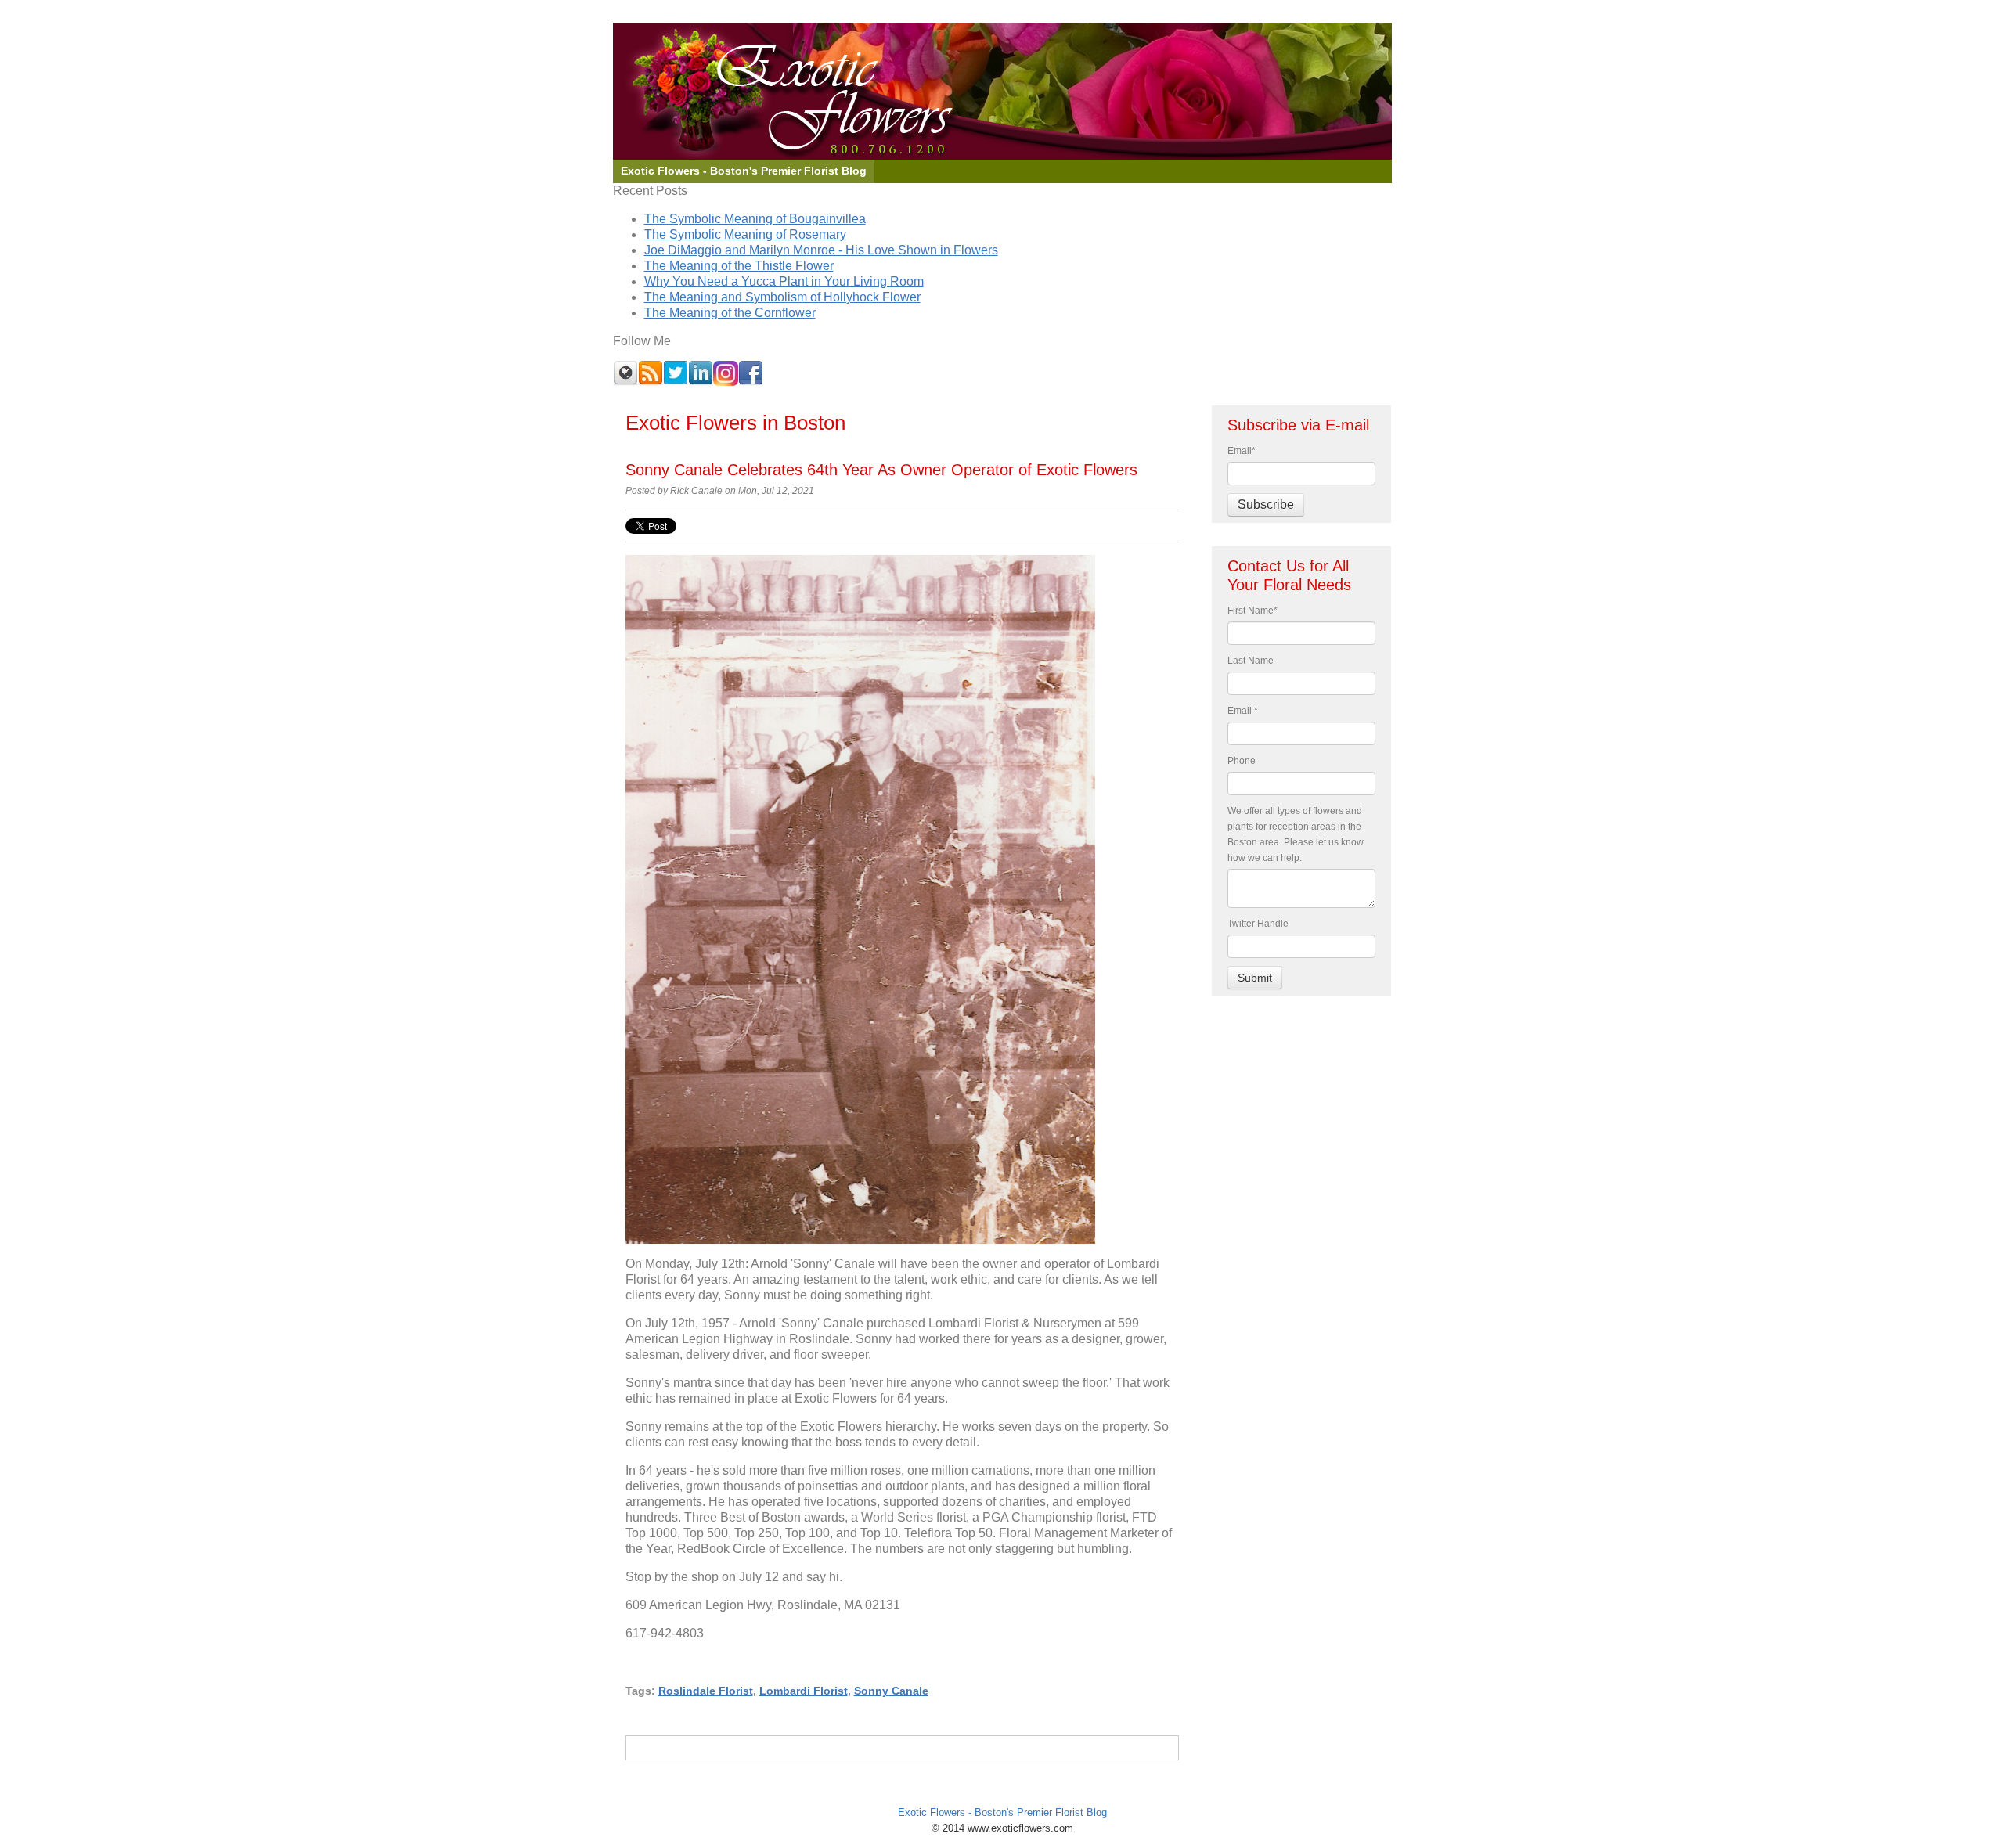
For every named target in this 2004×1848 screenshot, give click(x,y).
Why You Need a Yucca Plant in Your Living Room (784, 281)
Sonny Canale (891, 1691)
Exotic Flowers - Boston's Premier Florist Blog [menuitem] (744, 171)
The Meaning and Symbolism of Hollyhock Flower (782, 297)
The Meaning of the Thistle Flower (739, 266)
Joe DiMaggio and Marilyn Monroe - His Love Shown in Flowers (821, 250)
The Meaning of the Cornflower (730, 313)
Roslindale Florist (706, 1691)
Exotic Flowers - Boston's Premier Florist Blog (1002, 1812)
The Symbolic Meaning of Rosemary (745, 234)
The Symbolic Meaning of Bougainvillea (755, 219)
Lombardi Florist (804, 1691)
